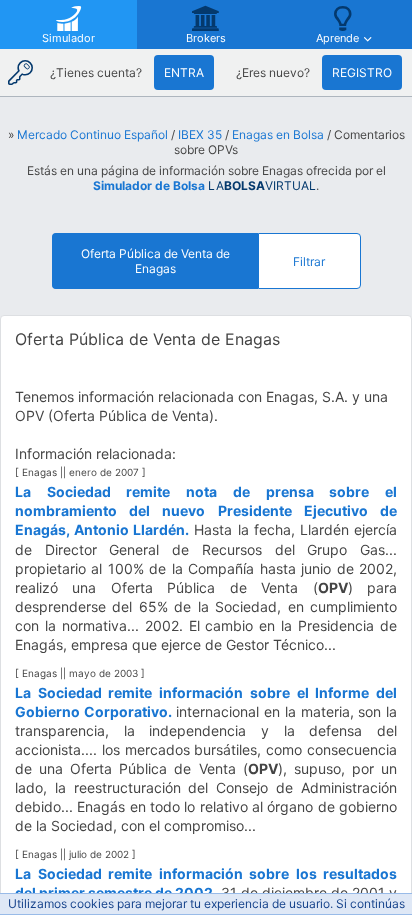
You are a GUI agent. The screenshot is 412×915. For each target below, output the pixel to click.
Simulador (68, 38)
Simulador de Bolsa (149, 185)
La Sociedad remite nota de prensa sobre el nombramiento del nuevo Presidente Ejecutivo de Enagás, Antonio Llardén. (206, 510)
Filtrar (309, 261)
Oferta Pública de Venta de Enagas (155, 261)
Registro (362, 72)
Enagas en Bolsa (278, 134)
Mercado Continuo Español (92, 134)
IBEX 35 (200, 134)
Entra (184, 72)
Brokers (206, 38)
